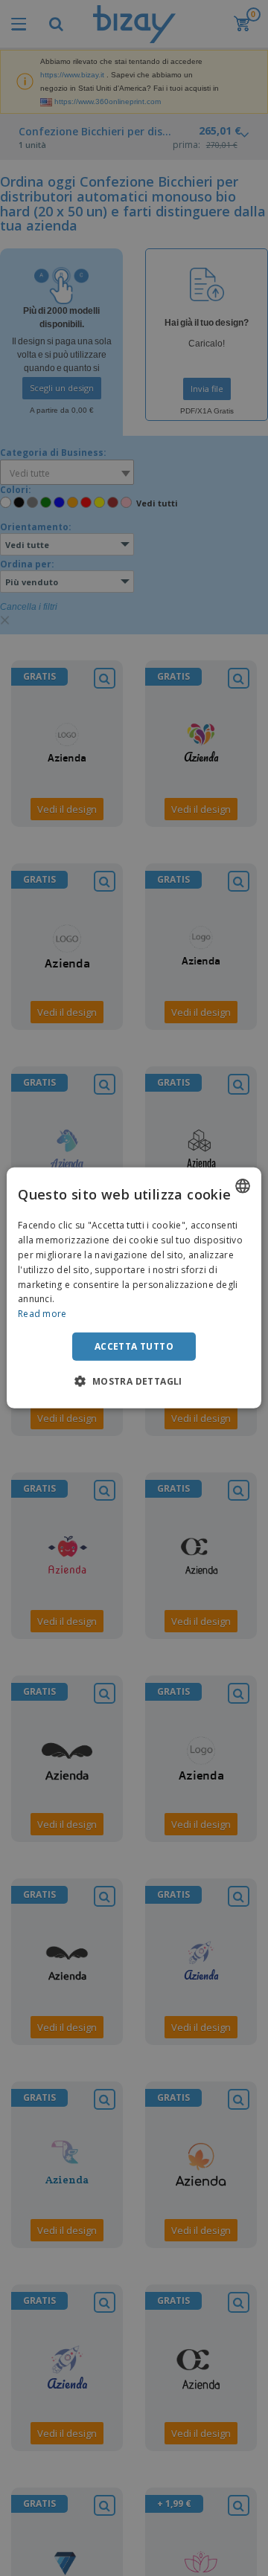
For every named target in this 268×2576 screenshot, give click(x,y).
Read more (42, 1314)
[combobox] (243, 1186)
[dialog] (134, 1288)
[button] (134, 1381)
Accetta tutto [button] (134, 1346)
